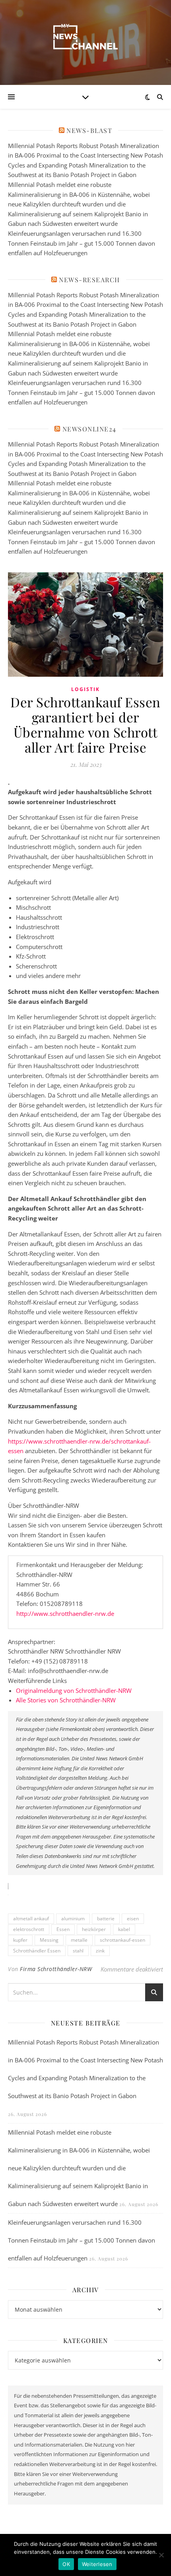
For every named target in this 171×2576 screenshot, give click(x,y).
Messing (49, 1940)
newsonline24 (89, 429)
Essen (63, 1929)
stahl (78, 1951)
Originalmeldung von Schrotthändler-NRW (74, 1690)
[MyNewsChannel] (85, 38)
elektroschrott (29, 1929)
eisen (133, 1919)
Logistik (85, 689)
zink (100, 1951)
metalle (79, 1940)
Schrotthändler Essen (37, 1951)
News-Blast (89, 130)
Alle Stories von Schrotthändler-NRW (66, 1700)
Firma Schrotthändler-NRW (56, 1969)
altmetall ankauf (31, 1919)
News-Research (89, 280)
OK (66, 2564)
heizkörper (94, 1929)
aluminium (73, 1919)
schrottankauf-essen (122, 1940)
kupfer (20, 1940)
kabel (124, 1929)
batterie (106, 1919)
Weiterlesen (97, 2564)
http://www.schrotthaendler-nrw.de (65, 1613)
